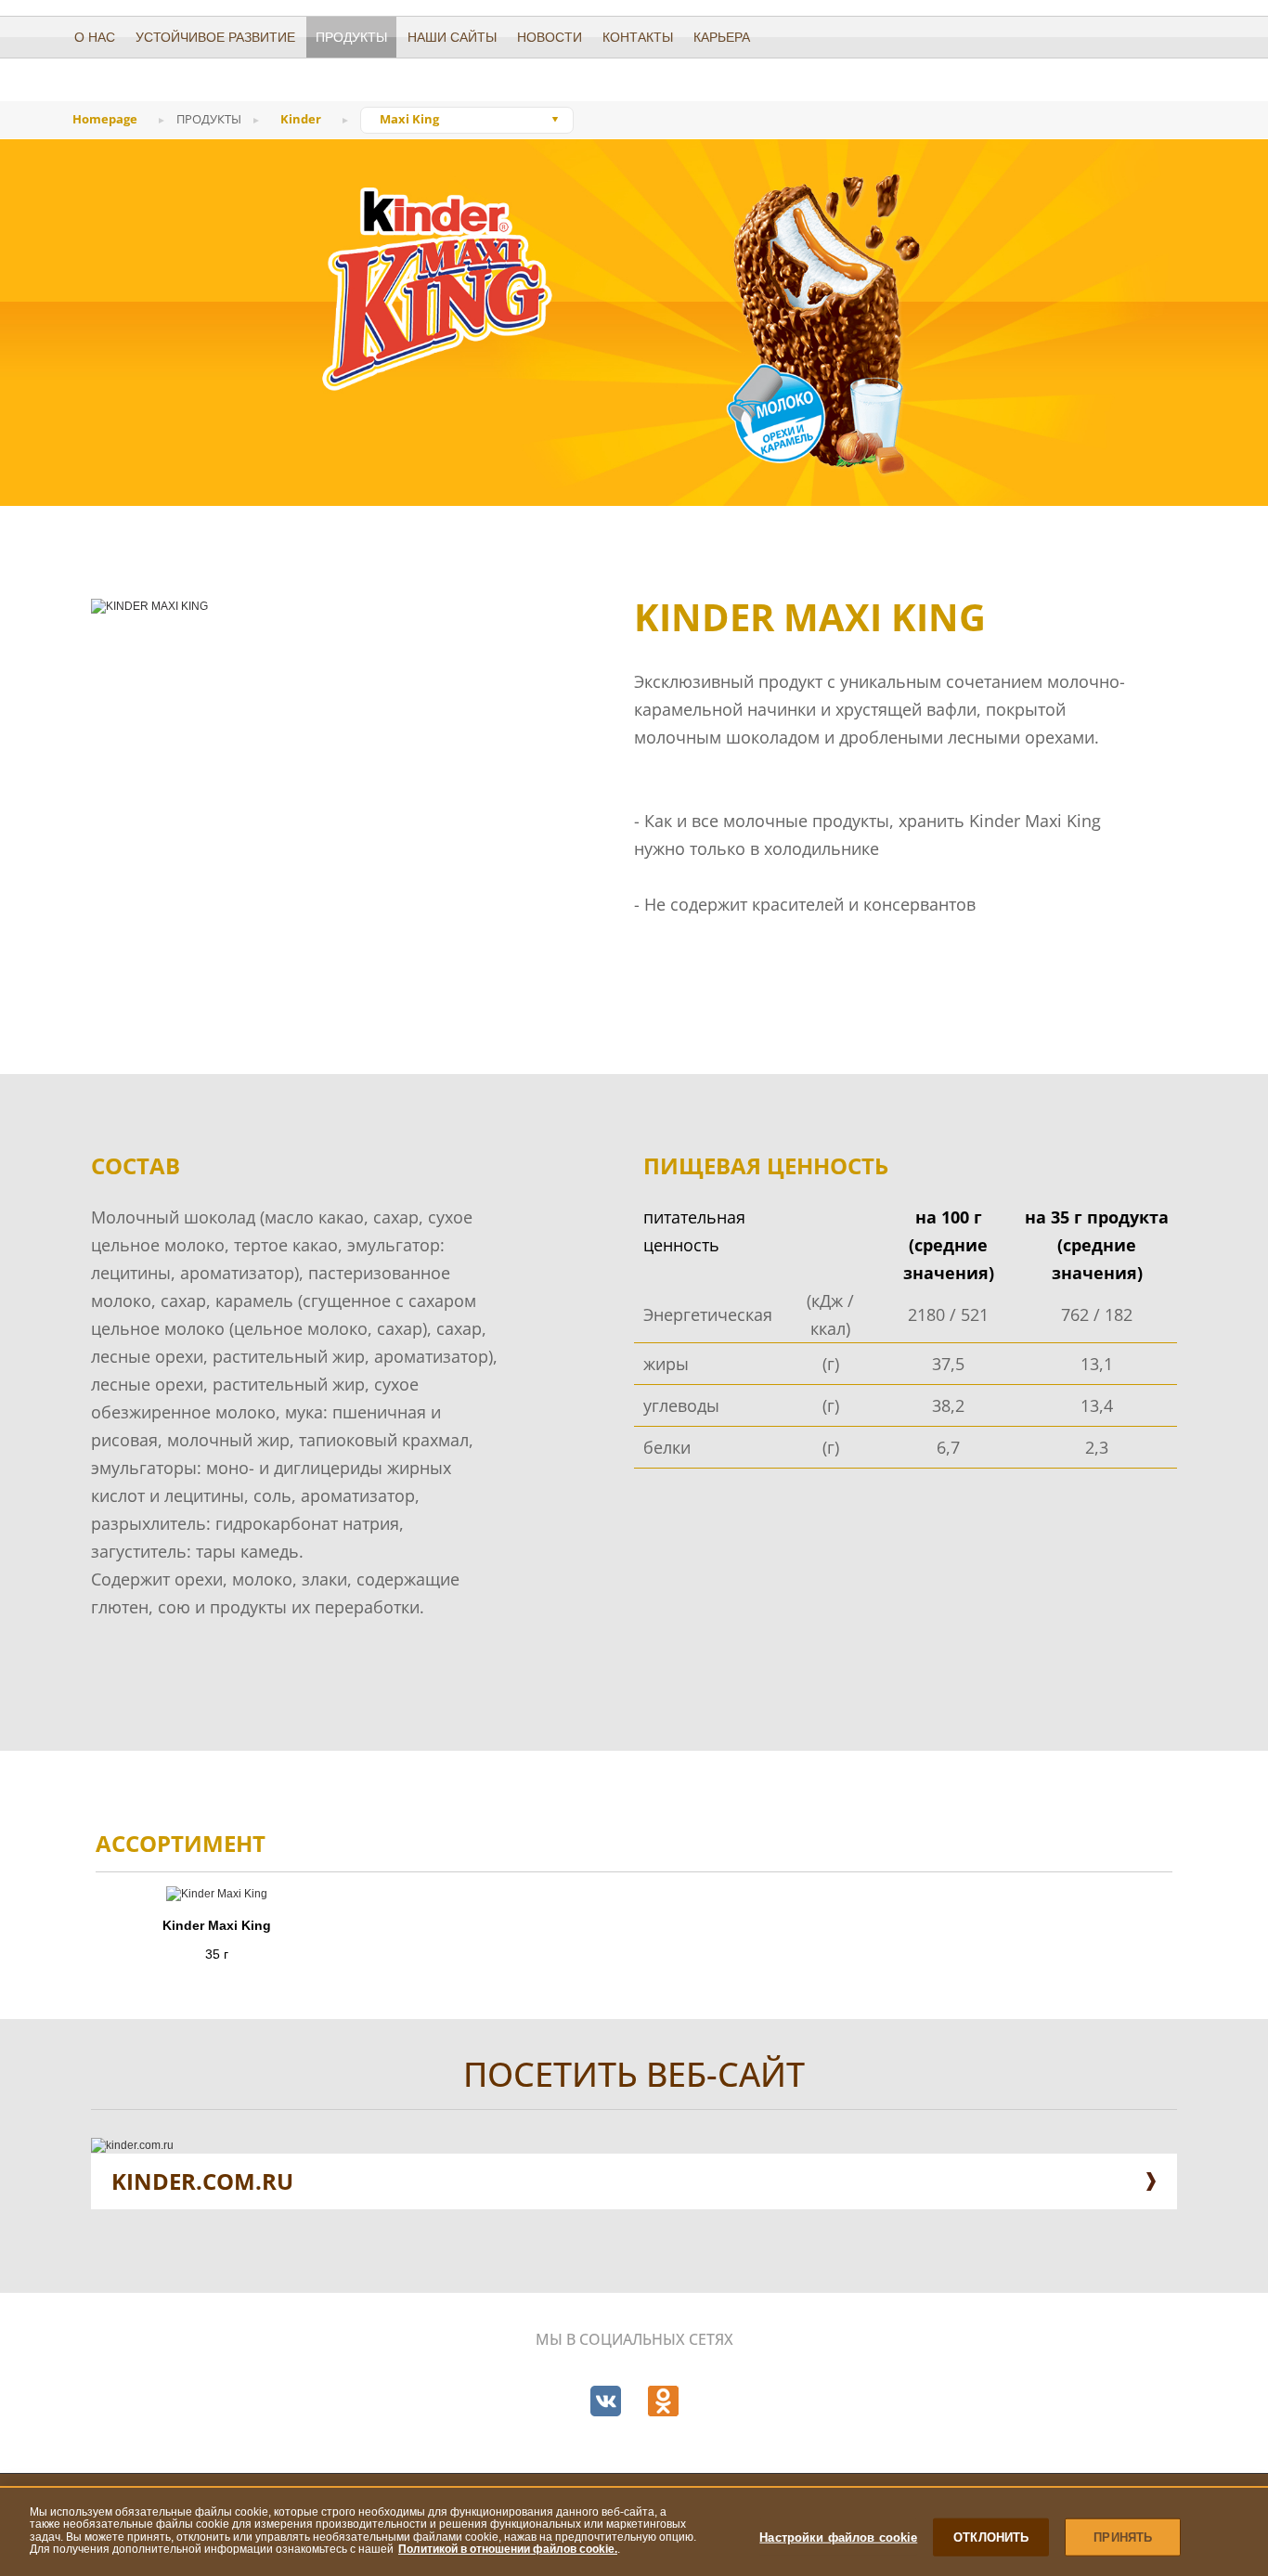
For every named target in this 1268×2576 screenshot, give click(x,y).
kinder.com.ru (202, 2181)
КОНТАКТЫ (638, 37)
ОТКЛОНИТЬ (991, 2537)
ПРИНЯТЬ (1123, 2537)
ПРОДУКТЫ (351, 37)
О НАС (95, 37)
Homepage (105, 119)
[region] (634, 2531)
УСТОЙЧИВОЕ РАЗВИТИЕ (215, 37)
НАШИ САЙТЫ (452, 37)
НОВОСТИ (550, 37)
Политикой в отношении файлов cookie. (508, 2549)
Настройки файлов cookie (838, 2537)
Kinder (301, 119)
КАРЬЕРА (722, 37)
